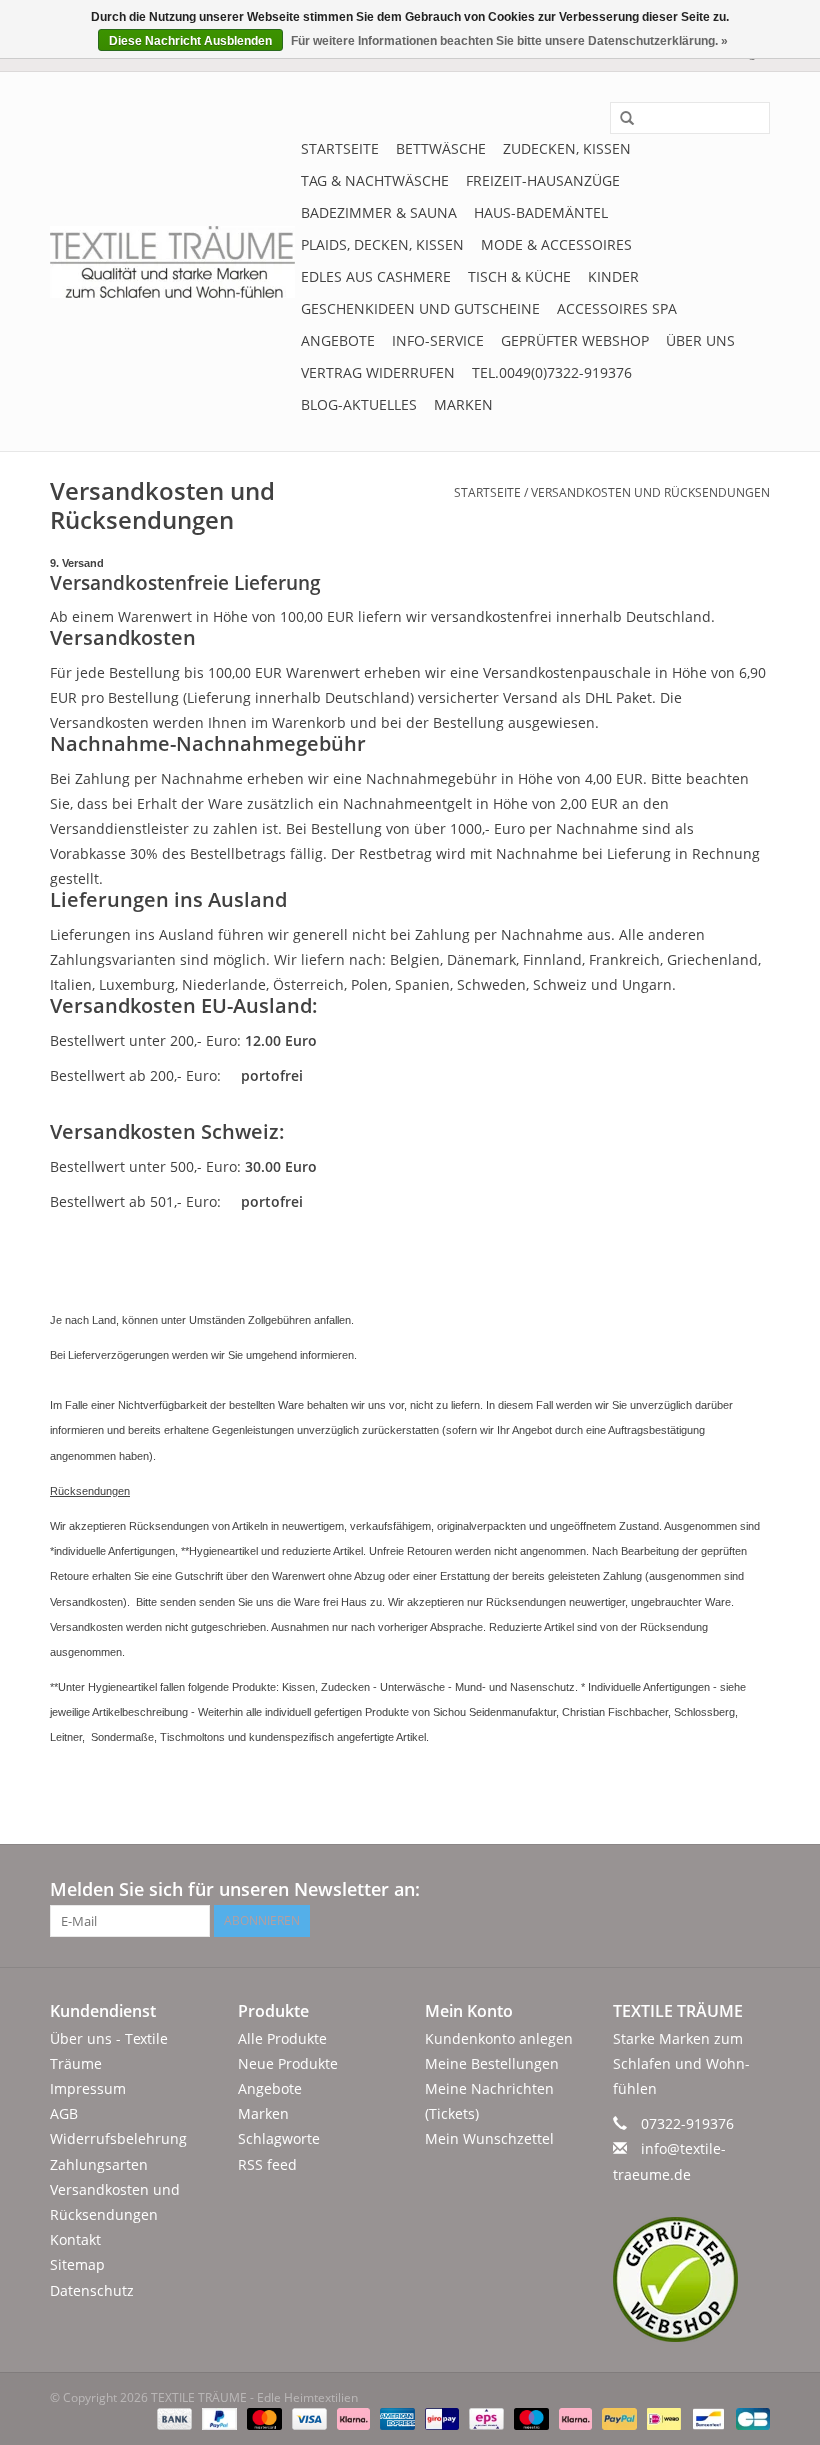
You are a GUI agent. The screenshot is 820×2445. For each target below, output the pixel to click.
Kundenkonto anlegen (499, 2038)
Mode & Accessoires (556, 244)
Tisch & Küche (519, 276)
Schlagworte (279, 2138)
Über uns (700, 340)
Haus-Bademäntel (541, 212)
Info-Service (438, 340)
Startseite (340, 148)
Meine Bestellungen (492, 2063)
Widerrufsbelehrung (118, 2138)
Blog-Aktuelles (359, 404)
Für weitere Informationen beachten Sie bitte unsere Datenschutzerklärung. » (509, 41)
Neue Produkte (288, 2063)
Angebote (338, 340)
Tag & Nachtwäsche (375, 180)
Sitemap (77, 2264)
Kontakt (75, 2239)
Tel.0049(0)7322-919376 (552, 372)
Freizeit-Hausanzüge (543, 180)
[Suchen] (620, 119)
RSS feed (267, 2164)
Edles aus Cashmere (376, 276)
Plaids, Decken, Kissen (382, 244)
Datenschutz (92, 2290)
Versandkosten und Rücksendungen (650, 492)
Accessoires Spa (617, 308)
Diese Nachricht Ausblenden (190, 41)
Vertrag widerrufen (378, 372)
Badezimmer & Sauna (379, 212)
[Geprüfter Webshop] (692, 2279)
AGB (64, 2113)
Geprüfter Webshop (575, 340)
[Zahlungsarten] (172, 2418)
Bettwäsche (441, 148)
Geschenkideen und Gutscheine (420, 308)
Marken (463, 404)
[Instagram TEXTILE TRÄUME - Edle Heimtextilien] (754, 1890)
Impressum (88, 2088)
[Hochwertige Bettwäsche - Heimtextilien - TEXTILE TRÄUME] (172, 262)
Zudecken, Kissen (567, 148)
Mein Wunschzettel (489, 2138)
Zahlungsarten (99, 2164)
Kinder (613, 276)
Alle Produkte (282, 2038)
